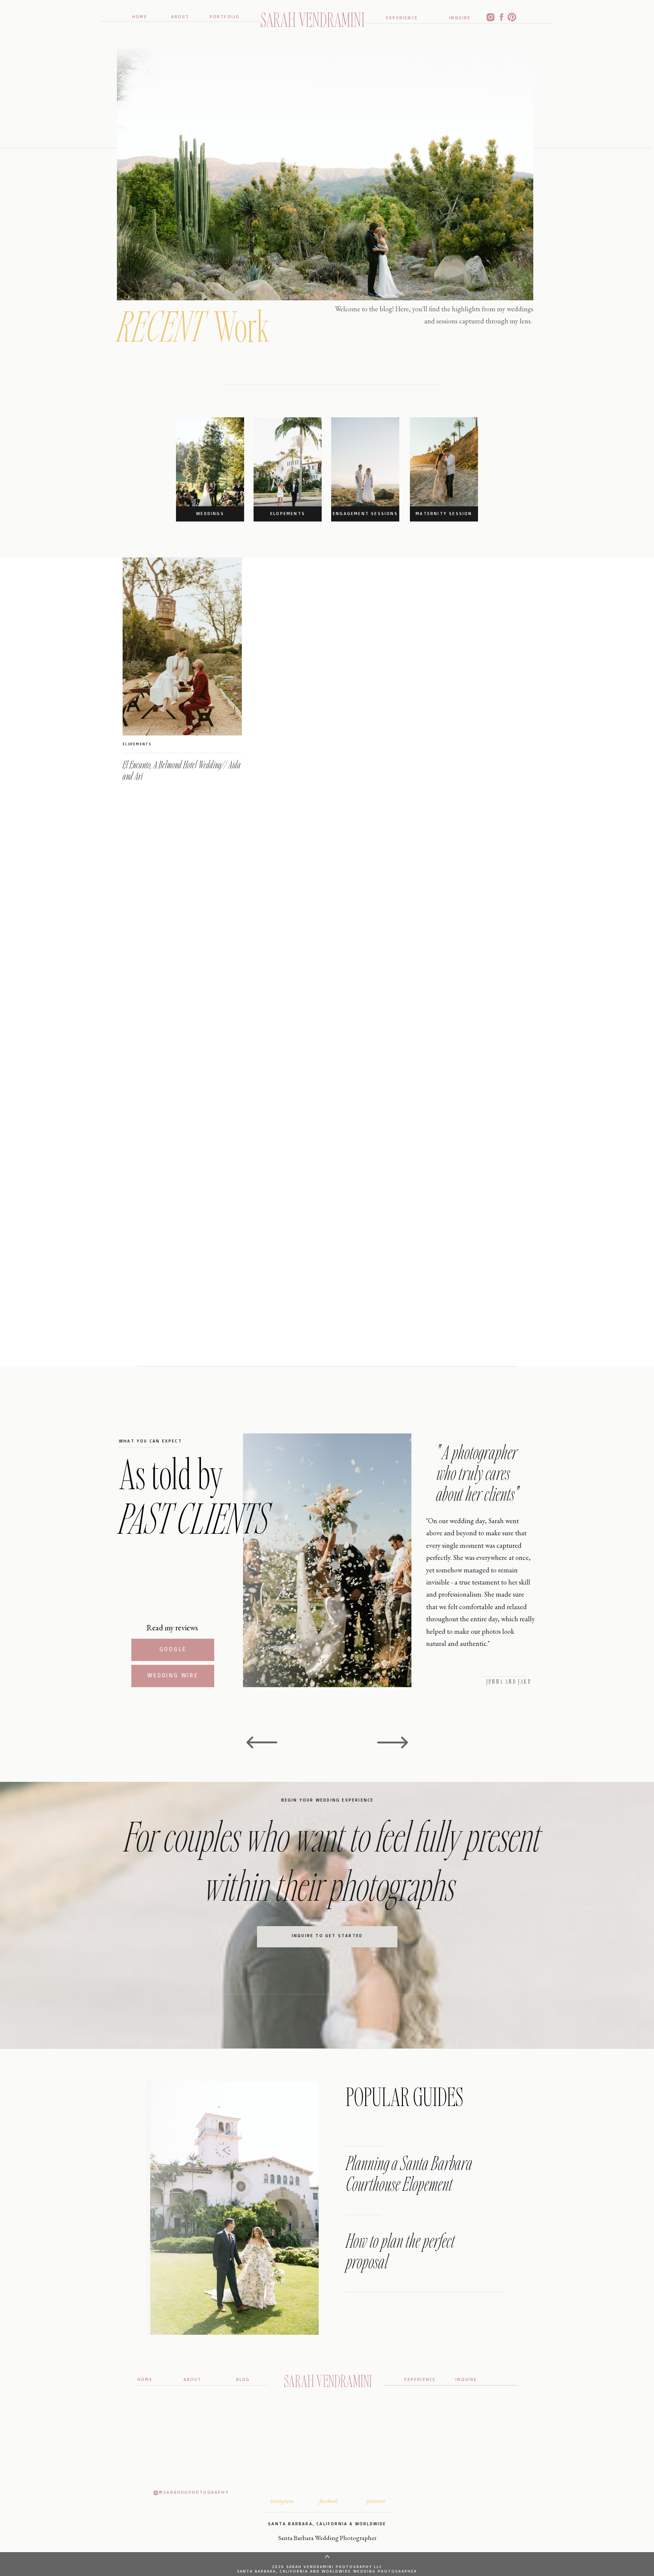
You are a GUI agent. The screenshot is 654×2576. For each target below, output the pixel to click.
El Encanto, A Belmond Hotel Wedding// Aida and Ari (182, 770)
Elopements (137, 744)
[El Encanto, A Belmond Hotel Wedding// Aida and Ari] (182, 646)
